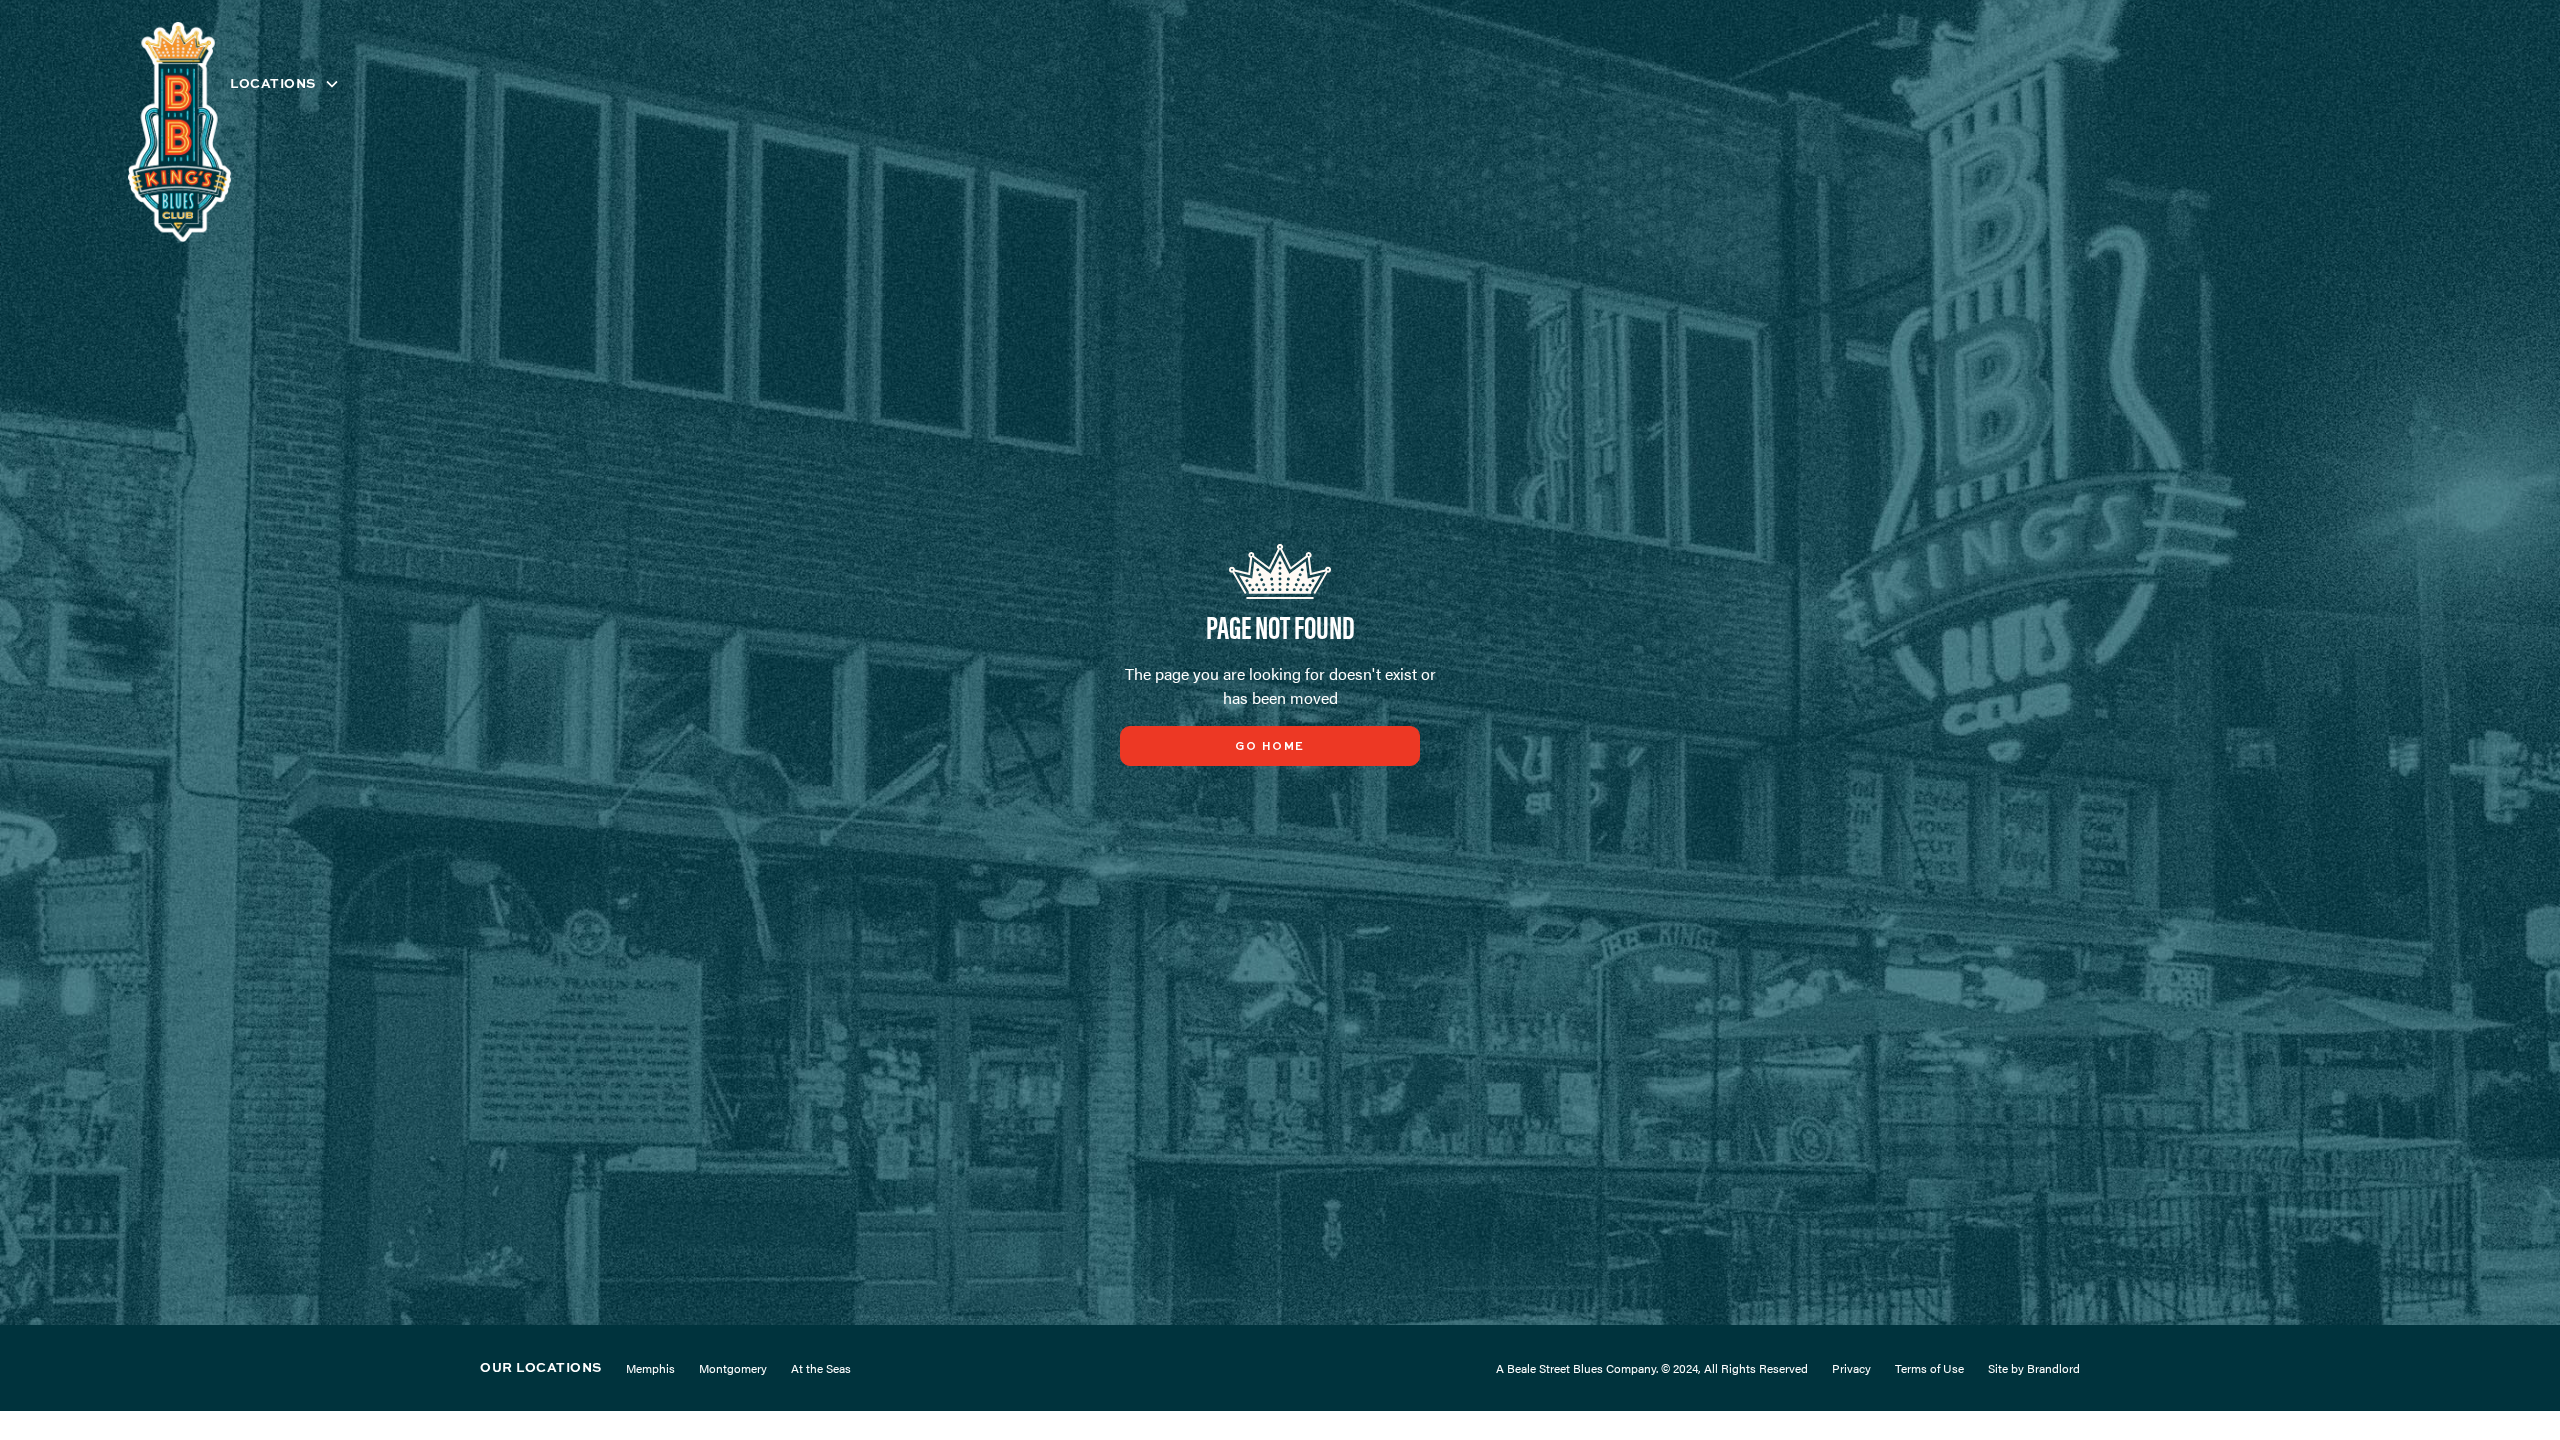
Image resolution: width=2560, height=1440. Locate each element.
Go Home (1270, 747)
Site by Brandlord (2034, 1368)
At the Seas (821, 1368)
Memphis (650, 1368)
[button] (285, 83)
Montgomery (733, 1368)
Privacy (1851, 1368)
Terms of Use (1929, 1368)
